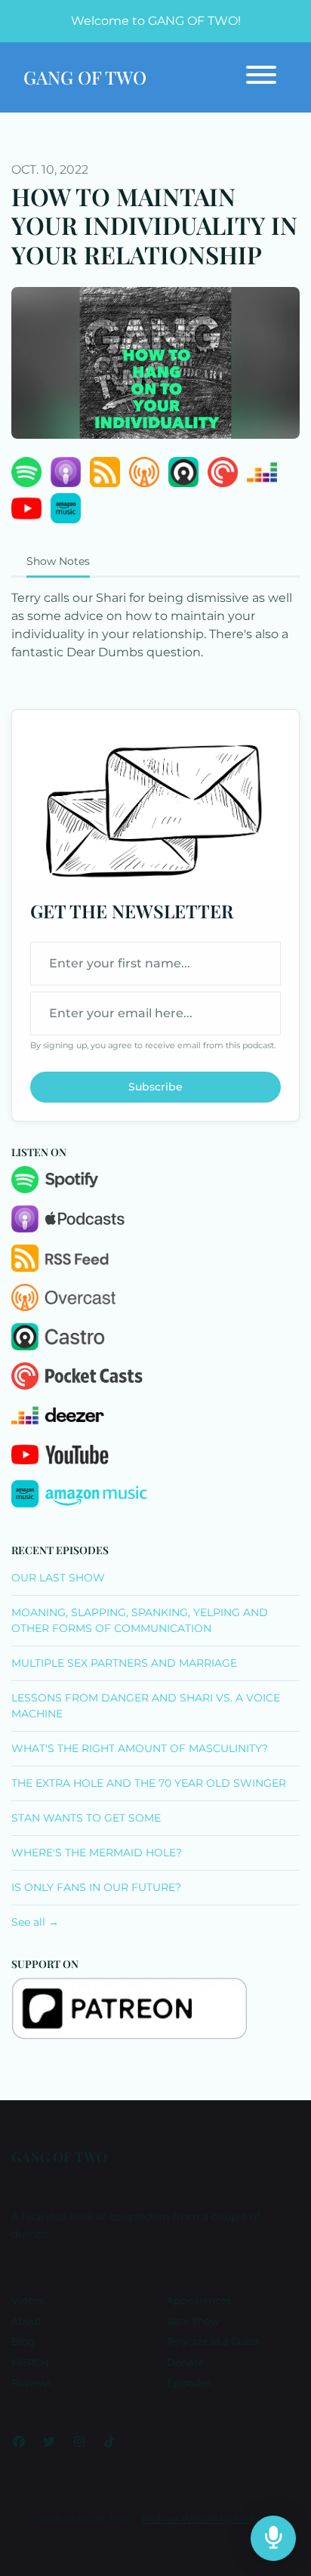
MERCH (30, 2363)
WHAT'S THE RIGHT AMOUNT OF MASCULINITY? (140, 1748)
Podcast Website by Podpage (209, 2519)
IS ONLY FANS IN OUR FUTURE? (96, 1887)
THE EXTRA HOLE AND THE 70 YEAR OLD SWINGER (149, 1783)
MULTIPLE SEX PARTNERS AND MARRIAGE (124, 1663)
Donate (185, 2363)
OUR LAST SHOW (58, 1578)
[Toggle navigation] (261, 77)
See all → (35, 1922)
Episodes (189, 2383)
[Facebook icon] (19, 2442)
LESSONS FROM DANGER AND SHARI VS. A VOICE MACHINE (146, 1706)
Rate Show (193, 2321)
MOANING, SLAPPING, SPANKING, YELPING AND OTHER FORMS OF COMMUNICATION (140, 1620)
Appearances (199, 2301)
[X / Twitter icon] (49, 2442)
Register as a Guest (213, 2342)
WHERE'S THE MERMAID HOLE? (97, 1853)
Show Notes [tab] (58, 561)
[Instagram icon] (79, 2442)
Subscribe (155, 1087)
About (26, 2321)
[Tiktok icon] (109, 2442)
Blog (23, 2342)
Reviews (31, 2383)
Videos (28, 2301)
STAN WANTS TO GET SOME (86, 1818)
